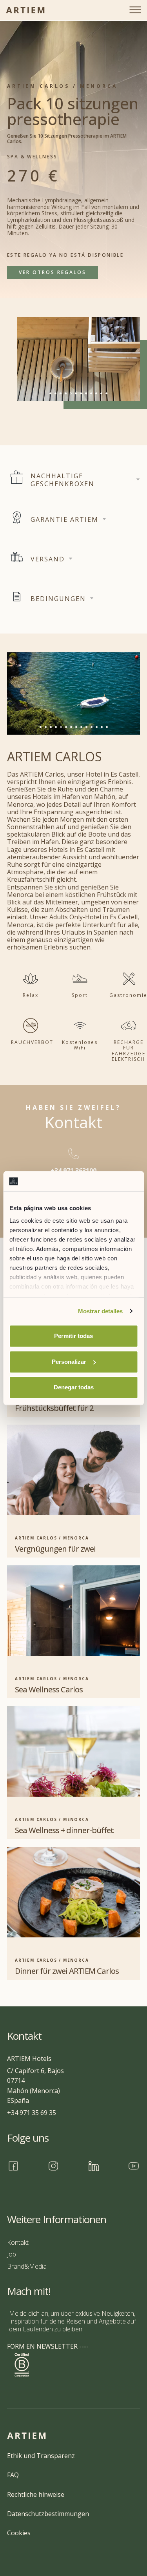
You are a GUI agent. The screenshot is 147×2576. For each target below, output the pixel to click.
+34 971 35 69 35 (32, 2113)
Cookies (19, 2533)
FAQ (13, 2475)
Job (12, 2254)
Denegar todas (74, 1387)
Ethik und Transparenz (41, 2456)
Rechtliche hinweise (36, 2494)
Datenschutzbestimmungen (48, 2514)
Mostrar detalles (101, 1311)
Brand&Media (27, 2266)
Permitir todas (73, 1336)
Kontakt (18, 2242)
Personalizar (69, 1362)
